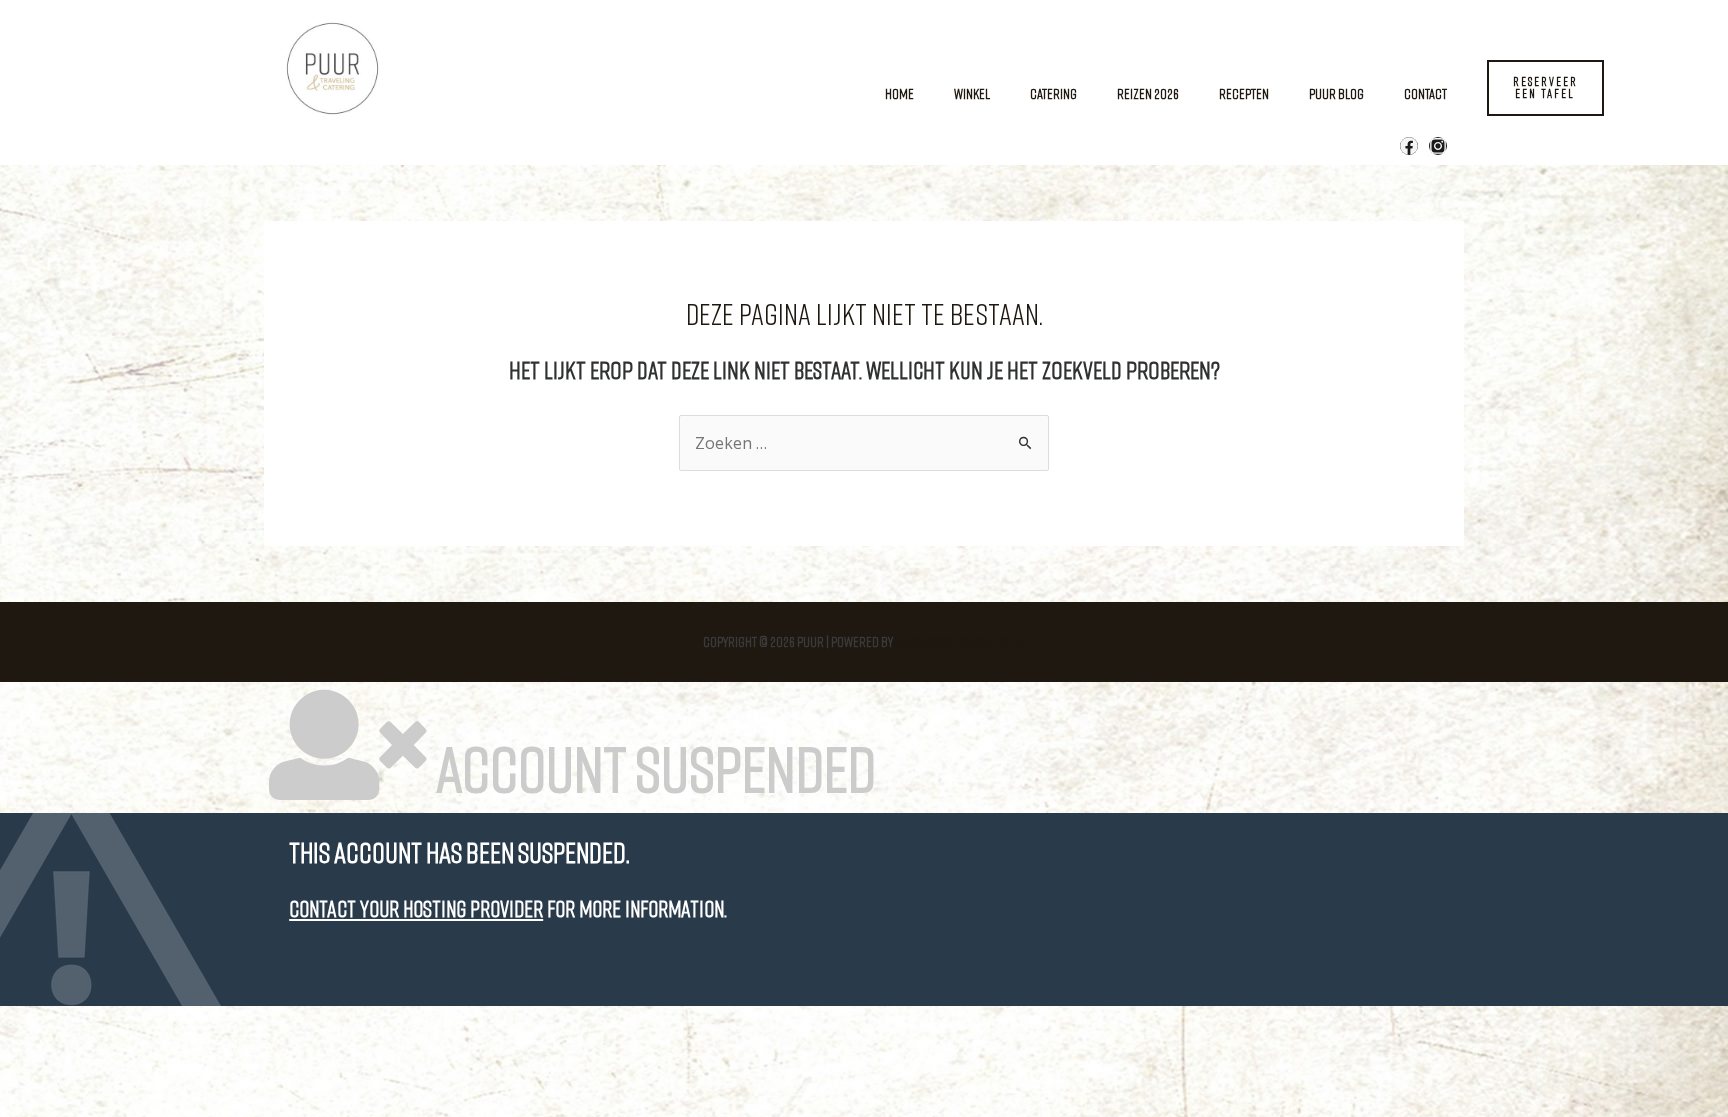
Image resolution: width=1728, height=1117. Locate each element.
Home (899, 93)
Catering (1053, 93)
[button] (1545, 88)
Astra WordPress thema (960, 641)
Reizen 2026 (1148, 93)
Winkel (972, 93)
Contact (1425, 93)
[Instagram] (1438, 146)
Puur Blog (1336, 93)
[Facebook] (1409, 146)
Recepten (1244, 93)
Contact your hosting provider (416, 908)
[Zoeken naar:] (864, 443)
